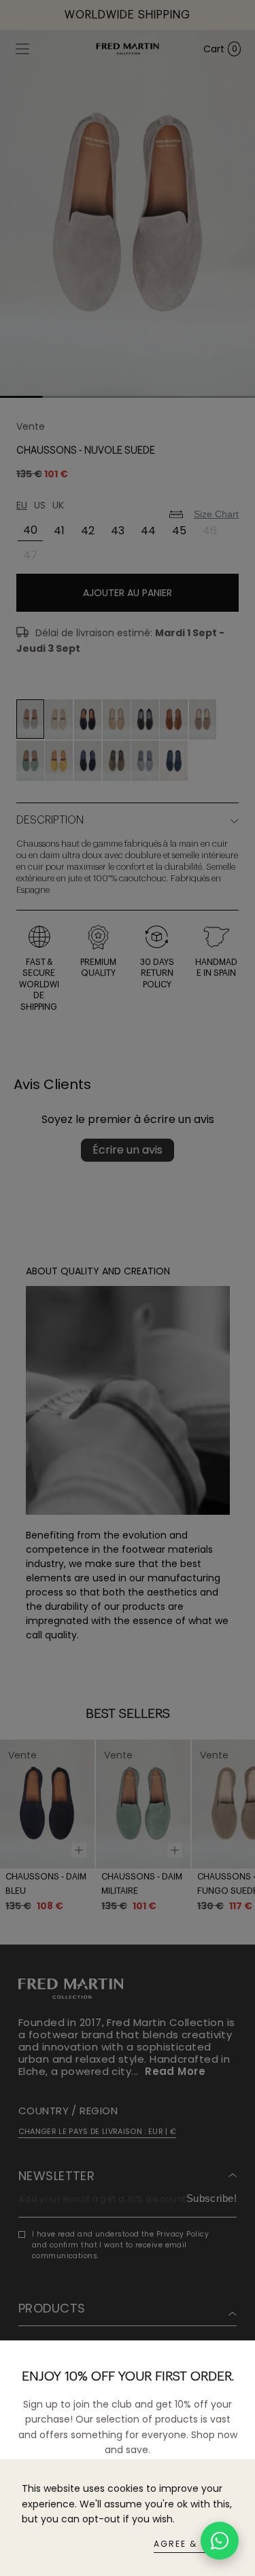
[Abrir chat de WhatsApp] (220, 2541)
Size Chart (216, 514)
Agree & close (193, 2544)
